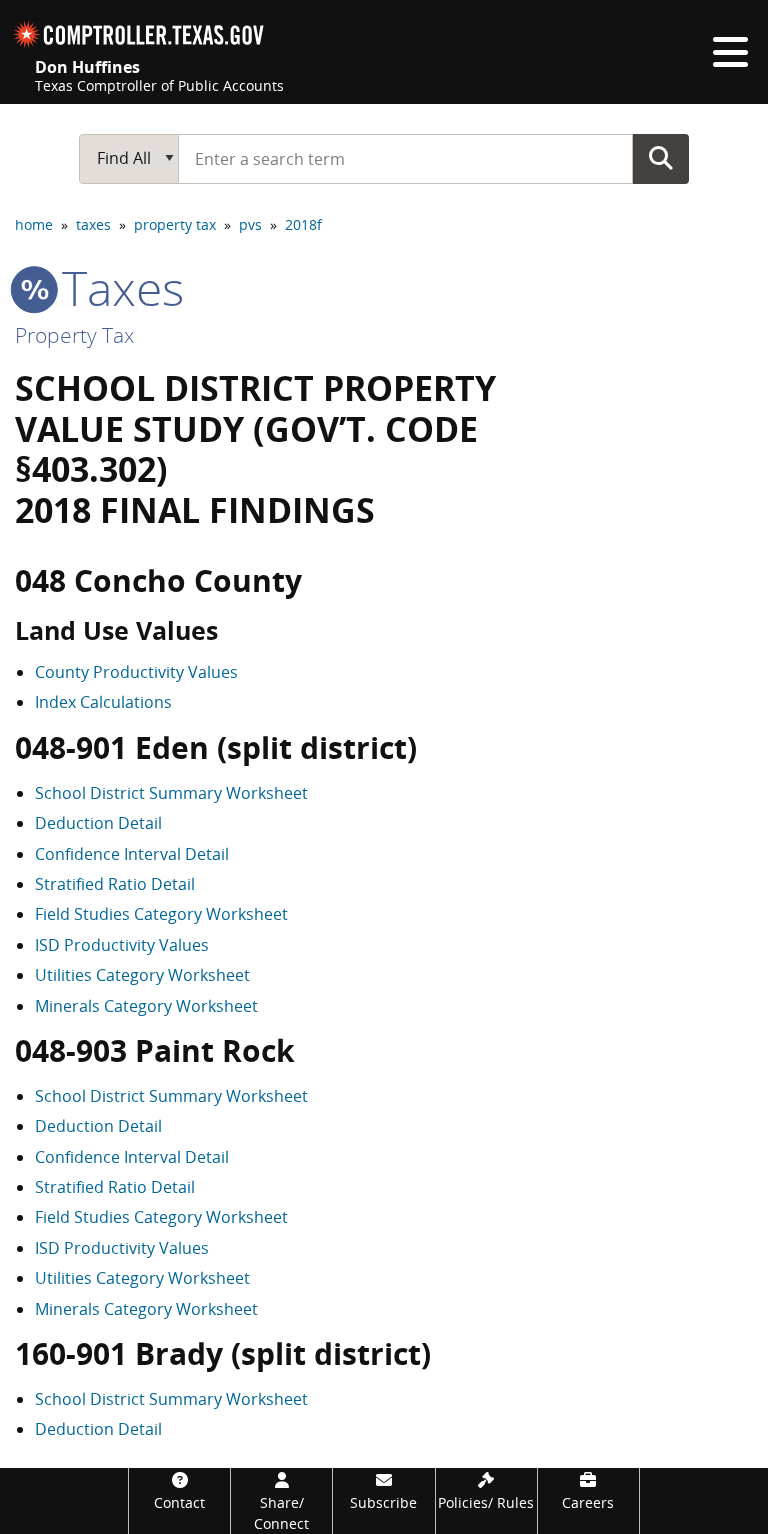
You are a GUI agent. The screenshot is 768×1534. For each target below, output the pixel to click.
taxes (93, 224)
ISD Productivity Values (122, 945)
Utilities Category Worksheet (142, 975)
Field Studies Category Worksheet (161, 914)
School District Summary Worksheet (171, 793)
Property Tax (74, 335)
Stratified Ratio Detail (115, 884)
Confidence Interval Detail (132, 854)
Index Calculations (103, 702)
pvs (250, 224)
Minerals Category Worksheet (146, 1006)
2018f (303, 224)
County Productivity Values (136, 672)
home (34, 224)
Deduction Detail (98, 823)
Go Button (661, 158)
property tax (175, 224)
